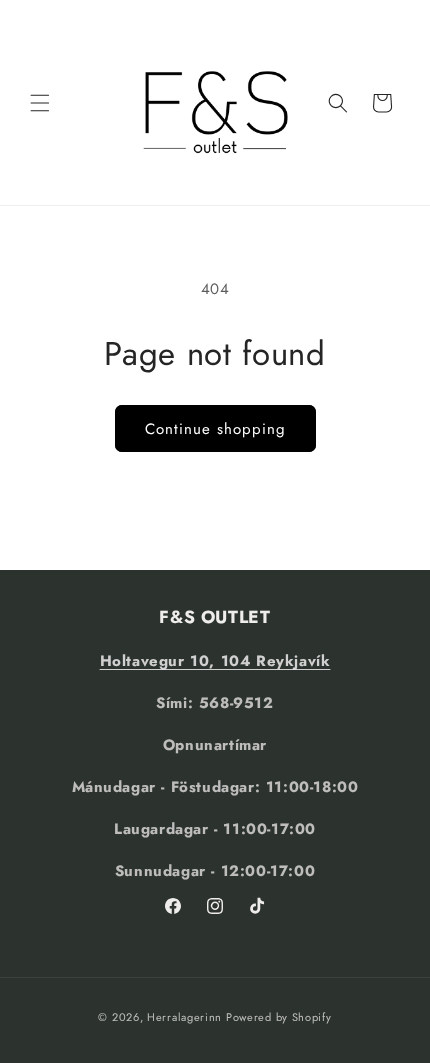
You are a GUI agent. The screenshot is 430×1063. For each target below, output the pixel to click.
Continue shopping (215, 429)
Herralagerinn (184, 1017)
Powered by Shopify (279, 1017)
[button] (40, 103)
